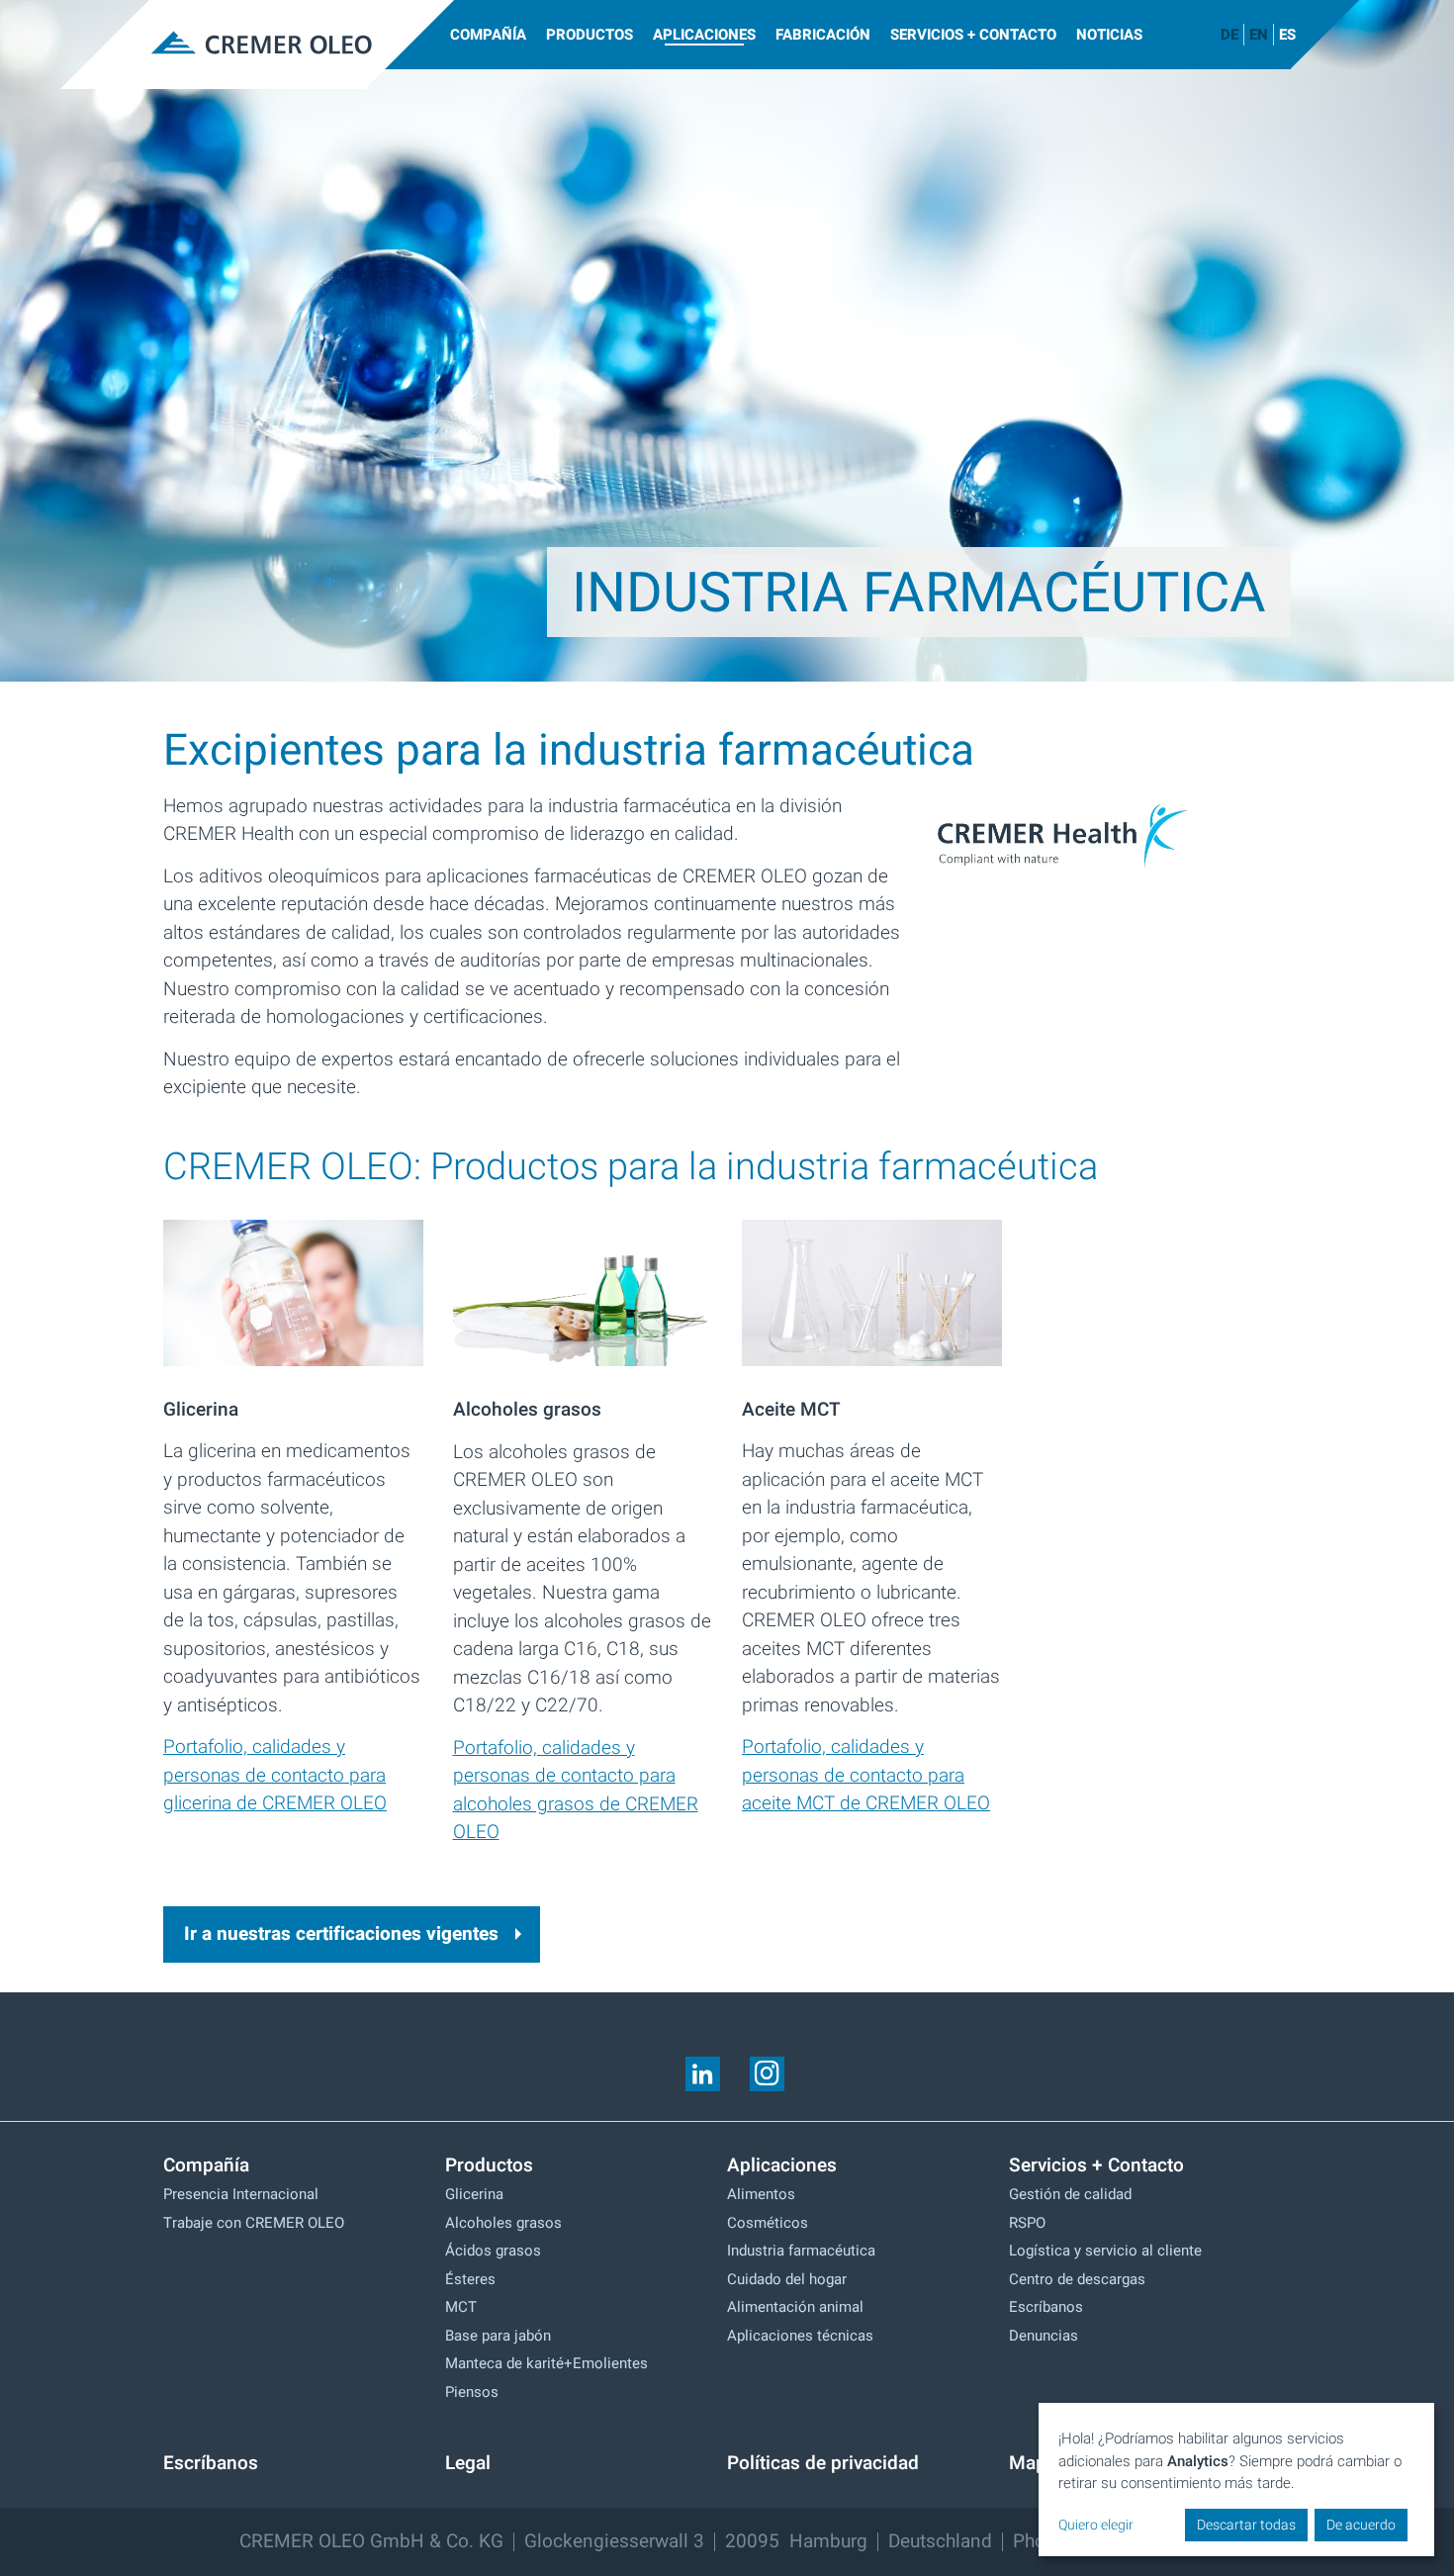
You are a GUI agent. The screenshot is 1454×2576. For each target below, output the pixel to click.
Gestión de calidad (1070, 2194)
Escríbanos (1046, 2307)
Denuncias (1044, 2336)
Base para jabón (498, 2336)
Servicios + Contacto (973, 35)
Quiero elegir (1096, 2525)
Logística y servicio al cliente (1105, 2251)
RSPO (1027, 2223)
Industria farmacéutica (801, 2251)
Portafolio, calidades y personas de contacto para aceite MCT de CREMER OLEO (866, 1775)
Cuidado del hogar (787, 2279)
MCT (461, 2307)
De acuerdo (1361, 2525)
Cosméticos (768, 2223)
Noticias (1109, 35)
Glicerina (474, 2194)
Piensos (472, 2392)
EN (1259, 35)
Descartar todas (1246, 2525)
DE (1229, 35)
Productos (590, 35)
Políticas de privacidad (823, 2463)
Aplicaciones (704, 35)
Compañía (488, 35)
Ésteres (470, 2279)
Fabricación (823, 35)
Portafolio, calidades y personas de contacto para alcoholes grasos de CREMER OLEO (576, 1791)
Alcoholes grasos (503, 2223)
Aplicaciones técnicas (800, 2336)
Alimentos (761, 2194)
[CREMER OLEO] (257, 45)
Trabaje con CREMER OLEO (254, 2223)
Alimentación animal (795, 2307)
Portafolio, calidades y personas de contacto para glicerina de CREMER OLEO (275, 1775)
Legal (468, 2463)
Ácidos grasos (493, 2251)
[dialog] (1236, 2480)
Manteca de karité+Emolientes (546, 2363)
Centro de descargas (1077, 2279)
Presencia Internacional (241, 2194)
